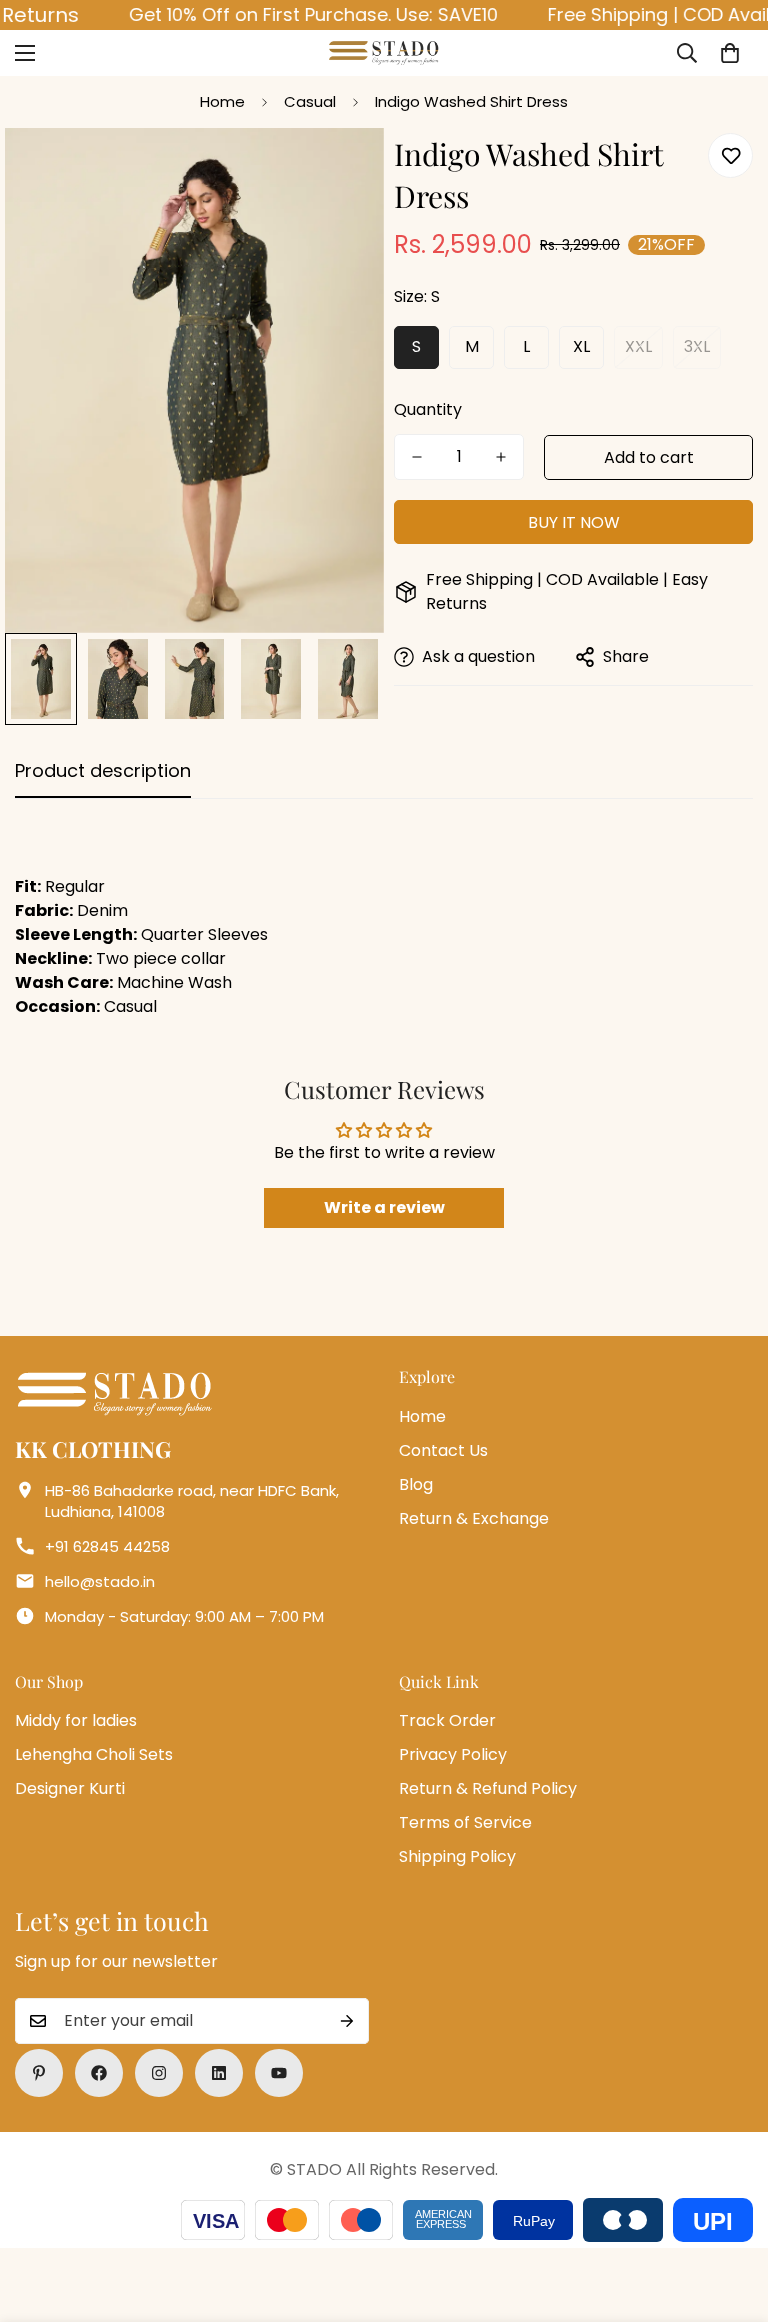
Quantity (428, 409)
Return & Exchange (474, 1518)
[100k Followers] (159, 2073)
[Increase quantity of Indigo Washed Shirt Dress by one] (501, 457)
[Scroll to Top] (729, 2213)
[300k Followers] (99, 2073)
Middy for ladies (76, 1720)
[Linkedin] (219, 2073)
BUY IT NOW (574, 522)
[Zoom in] (341, 170)
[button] (730, 53)
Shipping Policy (457, 1856)
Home (222, 101)
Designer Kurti (70, 1788)
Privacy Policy (453, 1754)
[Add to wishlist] (730, 155)
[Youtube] (279, 2073)
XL (581, 346)
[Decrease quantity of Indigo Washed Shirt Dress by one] (417, 457)
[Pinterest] (39, 2073)
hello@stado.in (100, 1581)
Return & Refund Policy (488, 1788)
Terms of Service (465, 1822)
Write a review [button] (384, 1207)
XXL (638, 346)
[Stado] (384, 53)
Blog (416, 1484)
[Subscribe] (347, 2021)
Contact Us (443, 1450)
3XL (697, 346)
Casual (310, 101)
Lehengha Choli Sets (94, 1754)
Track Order (447, 1720)
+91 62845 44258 (107, 1546)
